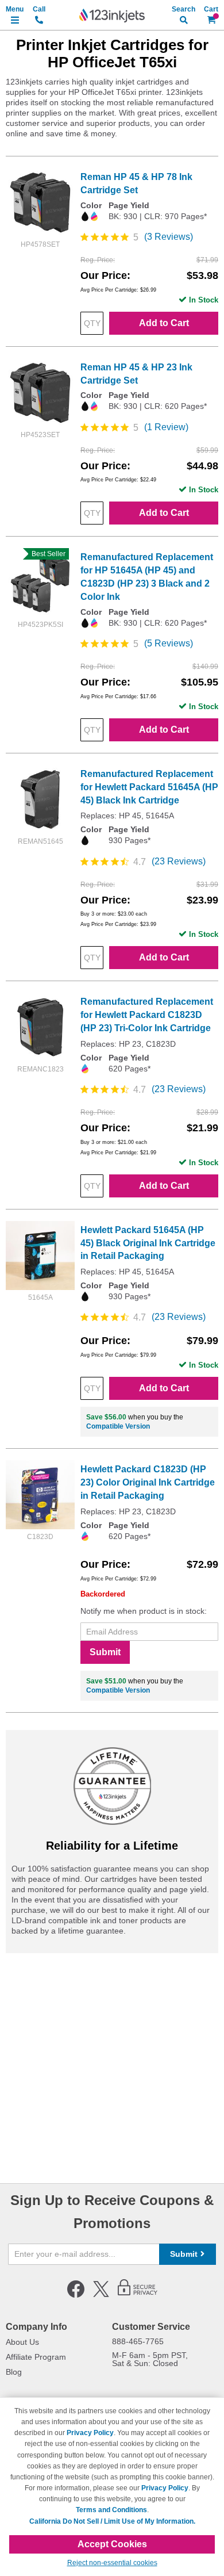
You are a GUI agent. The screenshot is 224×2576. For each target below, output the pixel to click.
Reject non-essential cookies (112, 2563)
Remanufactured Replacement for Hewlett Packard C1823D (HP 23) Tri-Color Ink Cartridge (147, 1015)
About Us (22, 2342)
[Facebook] (76, 2295)
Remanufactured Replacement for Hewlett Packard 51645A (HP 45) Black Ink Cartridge (149, 787)
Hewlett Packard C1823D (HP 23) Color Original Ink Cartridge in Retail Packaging (148, 1482)
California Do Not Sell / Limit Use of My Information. (112, 2521)
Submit (105, 1652)
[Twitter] (101, 2295)
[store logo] (112, 16)
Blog (14, 2372)
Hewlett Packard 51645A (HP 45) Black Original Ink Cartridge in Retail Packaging (148, 1243)
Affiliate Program (36, 2357)
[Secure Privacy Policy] (138, 2295)
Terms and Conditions (111, 2510)
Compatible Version (118, 1426)
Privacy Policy (90, 2433)
